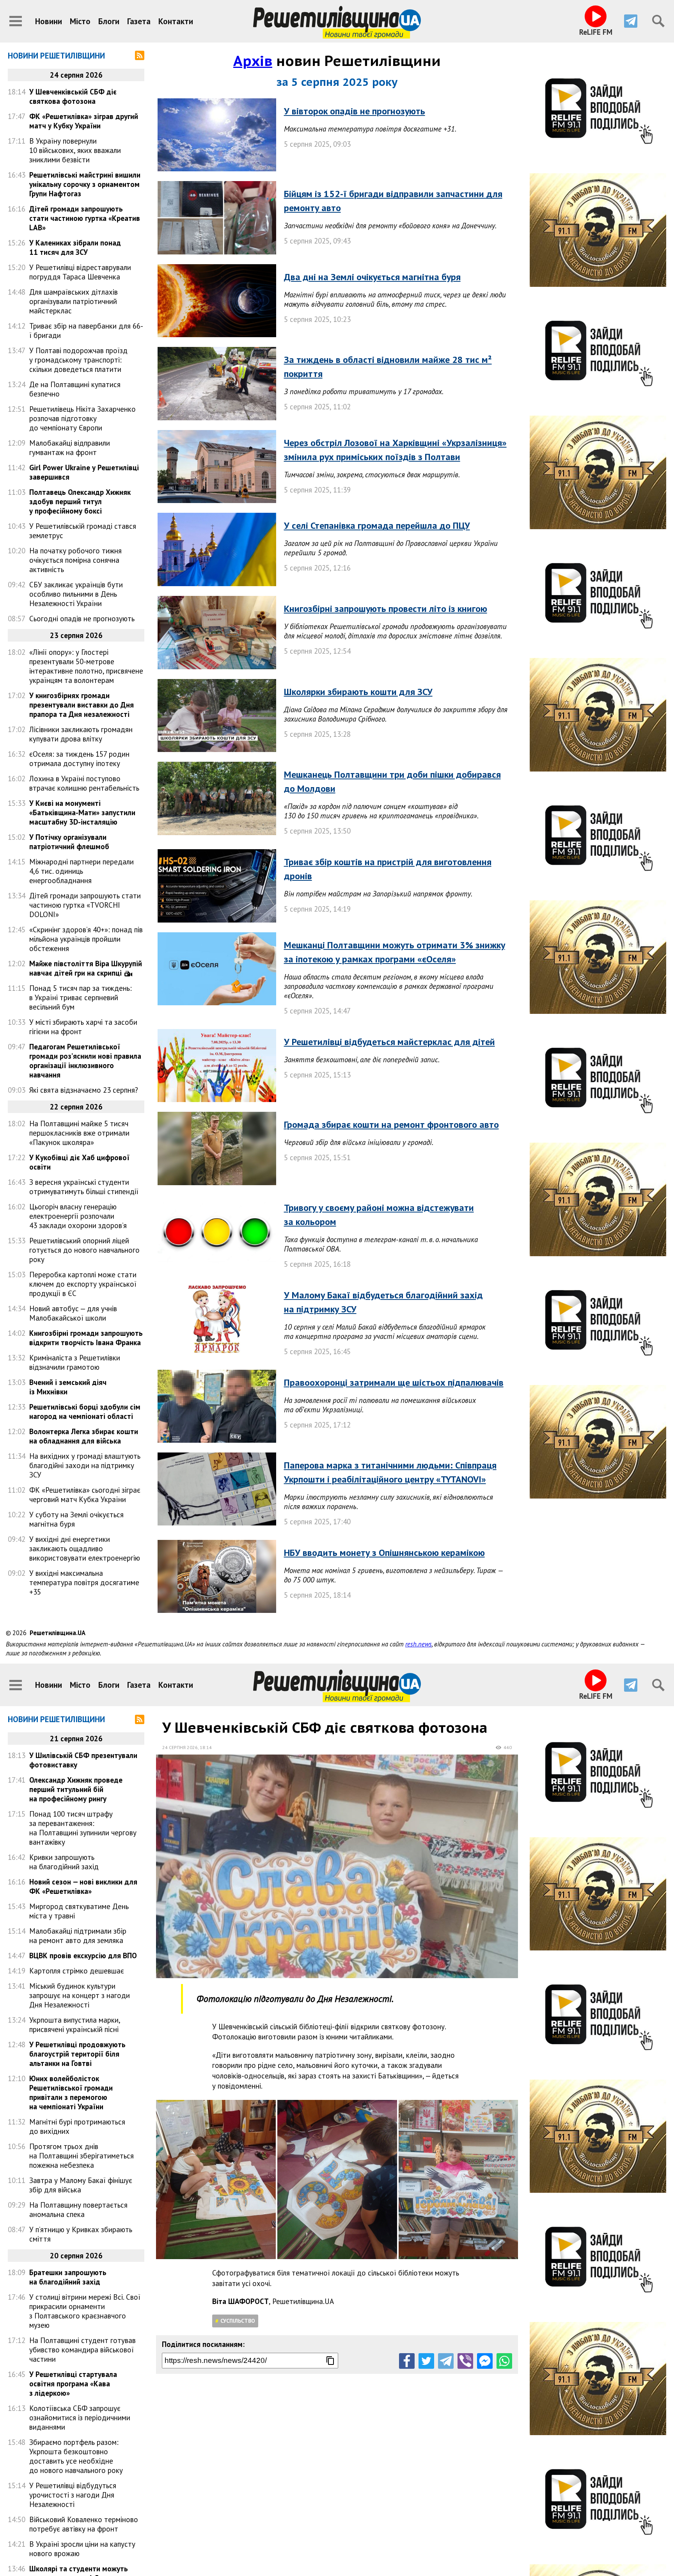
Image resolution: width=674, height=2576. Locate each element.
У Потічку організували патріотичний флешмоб (69, 842)
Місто (80, 21)
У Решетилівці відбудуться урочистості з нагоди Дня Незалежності (73, 2495)
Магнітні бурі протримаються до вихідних (77, 2126)
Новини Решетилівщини (56, 56)
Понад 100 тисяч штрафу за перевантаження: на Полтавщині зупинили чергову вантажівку (83, 1828)
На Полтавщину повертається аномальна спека (78, 2210)
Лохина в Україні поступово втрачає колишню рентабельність (84, 783)
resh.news (419, 1644)
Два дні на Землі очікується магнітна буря (372, 277)
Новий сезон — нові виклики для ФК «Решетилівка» (83, 1886)
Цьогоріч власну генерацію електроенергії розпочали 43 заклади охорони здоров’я (78, 1216)
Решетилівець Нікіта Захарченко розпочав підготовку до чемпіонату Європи (82, 418)
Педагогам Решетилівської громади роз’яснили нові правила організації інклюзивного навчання (85, 1061)
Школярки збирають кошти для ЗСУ (358, 692)
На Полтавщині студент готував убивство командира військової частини (82, 2350)
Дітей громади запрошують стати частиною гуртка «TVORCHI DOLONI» (85, 905)
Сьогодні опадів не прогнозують (82, 619)
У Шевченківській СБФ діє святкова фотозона (73, 96)
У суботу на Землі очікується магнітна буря (76, 1519)
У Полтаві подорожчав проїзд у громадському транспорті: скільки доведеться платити (78, 360)
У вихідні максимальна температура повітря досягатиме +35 (84, 1582)
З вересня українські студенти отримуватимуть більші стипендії (84, 1187)
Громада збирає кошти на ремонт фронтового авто (391, 1124)
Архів (253, 61)
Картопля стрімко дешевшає (77, 1971)
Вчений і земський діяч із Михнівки (68, 1387)
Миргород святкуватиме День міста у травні (79, 1911)
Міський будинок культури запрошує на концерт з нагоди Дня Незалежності (80, 1995)
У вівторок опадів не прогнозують (355, 111)
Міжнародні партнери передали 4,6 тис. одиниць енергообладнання (82, 871)
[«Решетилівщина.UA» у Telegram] (631, 21)
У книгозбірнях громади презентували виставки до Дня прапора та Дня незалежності (82, 705)
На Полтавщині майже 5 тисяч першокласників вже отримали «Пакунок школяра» (79, 1133)
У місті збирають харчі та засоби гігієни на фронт (83, 1027)
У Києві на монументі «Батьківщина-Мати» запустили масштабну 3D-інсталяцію (82, 812)
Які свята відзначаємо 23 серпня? (84, 1090)
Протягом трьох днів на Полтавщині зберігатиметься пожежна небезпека (82, 2156)
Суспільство (238, 2321)
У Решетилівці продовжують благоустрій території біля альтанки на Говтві (77, 2054)
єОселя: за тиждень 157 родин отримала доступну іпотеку (79, 759)
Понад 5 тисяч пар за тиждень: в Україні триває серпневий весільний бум (81, 997)
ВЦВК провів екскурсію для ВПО (83, 1956)
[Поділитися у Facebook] (407, 2361)
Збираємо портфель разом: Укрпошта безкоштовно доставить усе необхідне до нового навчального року (76, 2456)
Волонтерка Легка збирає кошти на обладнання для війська (84, 1436)
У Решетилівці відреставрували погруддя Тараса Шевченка (80, 272)
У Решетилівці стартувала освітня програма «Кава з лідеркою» (73, 2384)
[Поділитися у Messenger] (485, 2361)
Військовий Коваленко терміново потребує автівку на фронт (84, 2524)
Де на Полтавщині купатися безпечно (75, 389)
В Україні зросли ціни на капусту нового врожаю (82, 2549)
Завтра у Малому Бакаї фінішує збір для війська (81, 2185)
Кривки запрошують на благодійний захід (64, 1862)
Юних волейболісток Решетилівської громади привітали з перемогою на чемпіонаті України (71, 2092)
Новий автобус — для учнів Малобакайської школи (73, 1313)
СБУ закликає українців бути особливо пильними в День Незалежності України (76, 594)
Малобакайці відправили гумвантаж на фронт (70, 448)
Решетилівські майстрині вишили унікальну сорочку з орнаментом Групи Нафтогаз (85, 184)
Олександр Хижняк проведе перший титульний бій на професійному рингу (76, 1789)
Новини (49, 21)
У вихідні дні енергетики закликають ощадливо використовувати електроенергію (85, 1548)
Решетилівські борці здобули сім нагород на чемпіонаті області (85, 1412)
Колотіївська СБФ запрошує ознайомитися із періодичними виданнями (80, 2418)
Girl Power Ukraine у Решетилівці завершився (84, 472)
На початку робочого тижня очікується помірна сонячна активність (75, 560)
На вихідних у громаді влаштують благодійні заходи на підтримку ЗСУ (85, 1465)
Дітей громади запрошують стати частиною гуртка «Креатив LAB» (85, 218)
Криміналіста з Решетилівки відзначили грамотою (75, 1362)
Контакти (176, 21)
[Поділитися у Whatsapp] (504, 2361)
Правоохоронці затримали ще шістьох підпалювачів (394, 1382)
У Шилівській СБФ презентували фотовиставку (83, 1760)
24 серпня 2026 (180, 1747)
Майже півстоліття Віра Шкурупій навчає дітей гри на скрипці (86, 968)
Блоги (109, 21)
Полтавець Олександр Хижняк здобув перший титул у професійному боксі (80, 501)
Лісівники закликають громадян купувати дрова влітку (81, 734)
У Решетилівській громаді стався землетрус (83, 531)
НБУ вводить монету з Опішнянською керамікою (384, 1553)
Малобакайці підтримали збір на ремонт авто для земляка (78, 1936)
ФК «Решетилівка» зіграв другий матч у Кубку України (84, 121)
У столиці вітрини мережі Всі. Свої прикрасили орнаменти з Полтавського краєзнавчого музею (85, 2311)
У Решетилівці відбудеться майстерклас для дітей (389, 1042)
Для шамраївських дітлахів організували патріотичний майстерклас (74, 301)
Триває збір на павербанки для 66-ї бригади (86, 331)
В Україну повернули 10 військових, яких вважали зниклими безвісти (75, 150)
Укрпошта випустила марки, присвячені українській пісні (75, 2025)
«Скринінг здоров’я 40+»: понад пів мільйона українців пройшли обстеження (86, 939)
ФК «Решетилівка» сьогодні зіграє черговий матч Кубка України (85, 1495)
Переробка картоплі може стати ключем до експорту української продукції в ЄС (83, 1284)
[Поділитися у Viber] (465, 2361)
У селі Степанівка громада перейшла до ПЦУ (377, 525)
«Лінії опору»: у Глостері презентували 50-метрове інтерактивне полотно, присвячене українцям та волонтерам (86, 666)
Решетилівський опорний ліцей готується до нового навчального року (84, 1250)
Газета (139, 21)
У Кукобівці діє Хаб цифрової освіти (79, 1162)
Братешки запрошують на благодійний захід (68, 2277)
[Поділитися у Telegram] (446, 2361)
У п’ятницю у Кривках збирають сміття (81, 2234)
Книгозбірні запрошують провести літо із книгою (386, 609)
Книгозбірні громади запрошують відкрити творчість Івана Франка (86, 1338)
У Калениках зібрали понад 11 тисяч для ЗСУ (75, 247)
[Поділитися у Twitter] (426, 2361)
